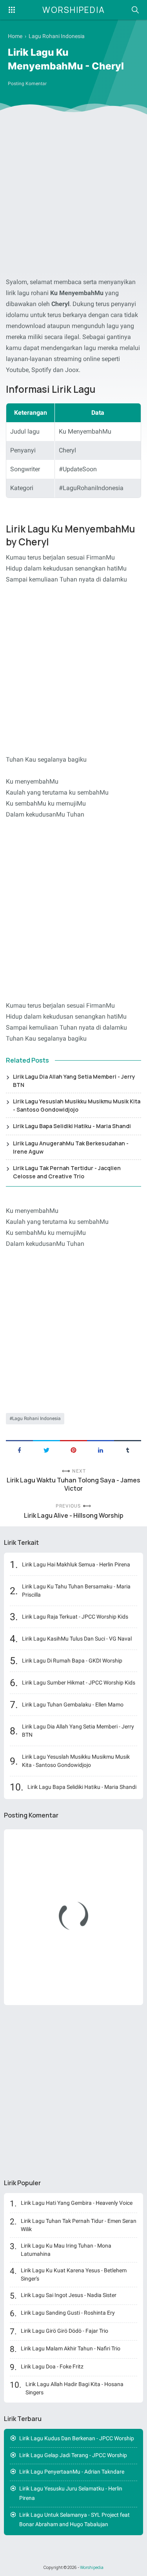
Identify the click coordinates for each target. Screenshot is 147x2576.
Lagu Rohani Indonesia (36, 1418)
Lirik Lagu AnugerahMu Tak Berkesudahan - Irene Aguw (71, 1147)
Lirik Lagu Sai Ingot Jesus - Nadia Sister (69, 2295)
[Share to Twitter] (46, 1449)
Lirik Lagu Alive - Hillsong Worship (74, 1516)
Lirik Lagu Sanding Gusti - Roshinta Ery (68, 2313)
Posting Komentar (27, 84)
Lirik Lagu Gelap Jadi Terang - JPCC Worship (73, 2455)
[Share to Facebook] (19, 1449)
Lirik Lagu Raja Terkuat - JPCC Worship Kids (75, 1617)
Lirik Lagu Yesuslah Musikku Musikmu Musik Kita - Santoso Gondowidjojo (77, 1105)
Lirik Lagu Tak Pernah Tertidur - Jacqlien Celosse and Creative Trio (67, 1172)
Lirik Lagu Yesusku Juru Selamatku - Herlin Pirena (71, 2493)
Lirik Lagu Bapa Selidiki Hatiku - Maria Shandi (72, 1126)
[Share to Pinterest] (73, 1449)
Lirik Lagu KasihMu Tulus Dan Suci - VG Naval (77, 1639)
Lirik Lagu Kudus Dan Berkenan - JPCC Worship (77, 2438)
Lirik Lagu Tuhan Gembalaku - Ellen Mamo (73, 1705)
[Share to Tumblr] (128, 1449)
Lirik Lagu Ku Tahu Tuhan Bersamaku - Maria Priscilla (76, 1591)
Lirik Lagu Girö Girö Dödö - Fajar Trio (64, 2331)
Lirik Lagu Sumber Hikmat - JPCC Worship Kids (79, 1683)
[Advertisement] (73, 197)
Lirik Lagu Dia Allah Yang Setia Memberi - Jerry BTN (74, 1081)
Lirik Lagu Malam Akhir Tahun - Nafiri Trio (71, 2348)
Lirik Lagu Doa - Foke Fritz (52, 2366)
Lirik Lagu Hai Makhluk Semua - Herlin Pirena (76, 1564)
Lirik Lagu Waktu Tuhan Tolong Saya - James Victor (73, 1484)
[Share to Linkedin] (101, 1449)
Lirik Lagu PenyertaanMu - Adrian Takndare (72, 2472)
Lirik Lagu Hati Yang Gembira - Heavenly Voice (77, 2203)
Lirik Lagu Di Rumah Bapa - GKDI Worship (72, 1661)
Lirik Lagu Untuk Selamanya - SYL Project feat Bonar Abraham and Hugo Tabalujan (74, 2520)
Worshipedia (74, 10)
